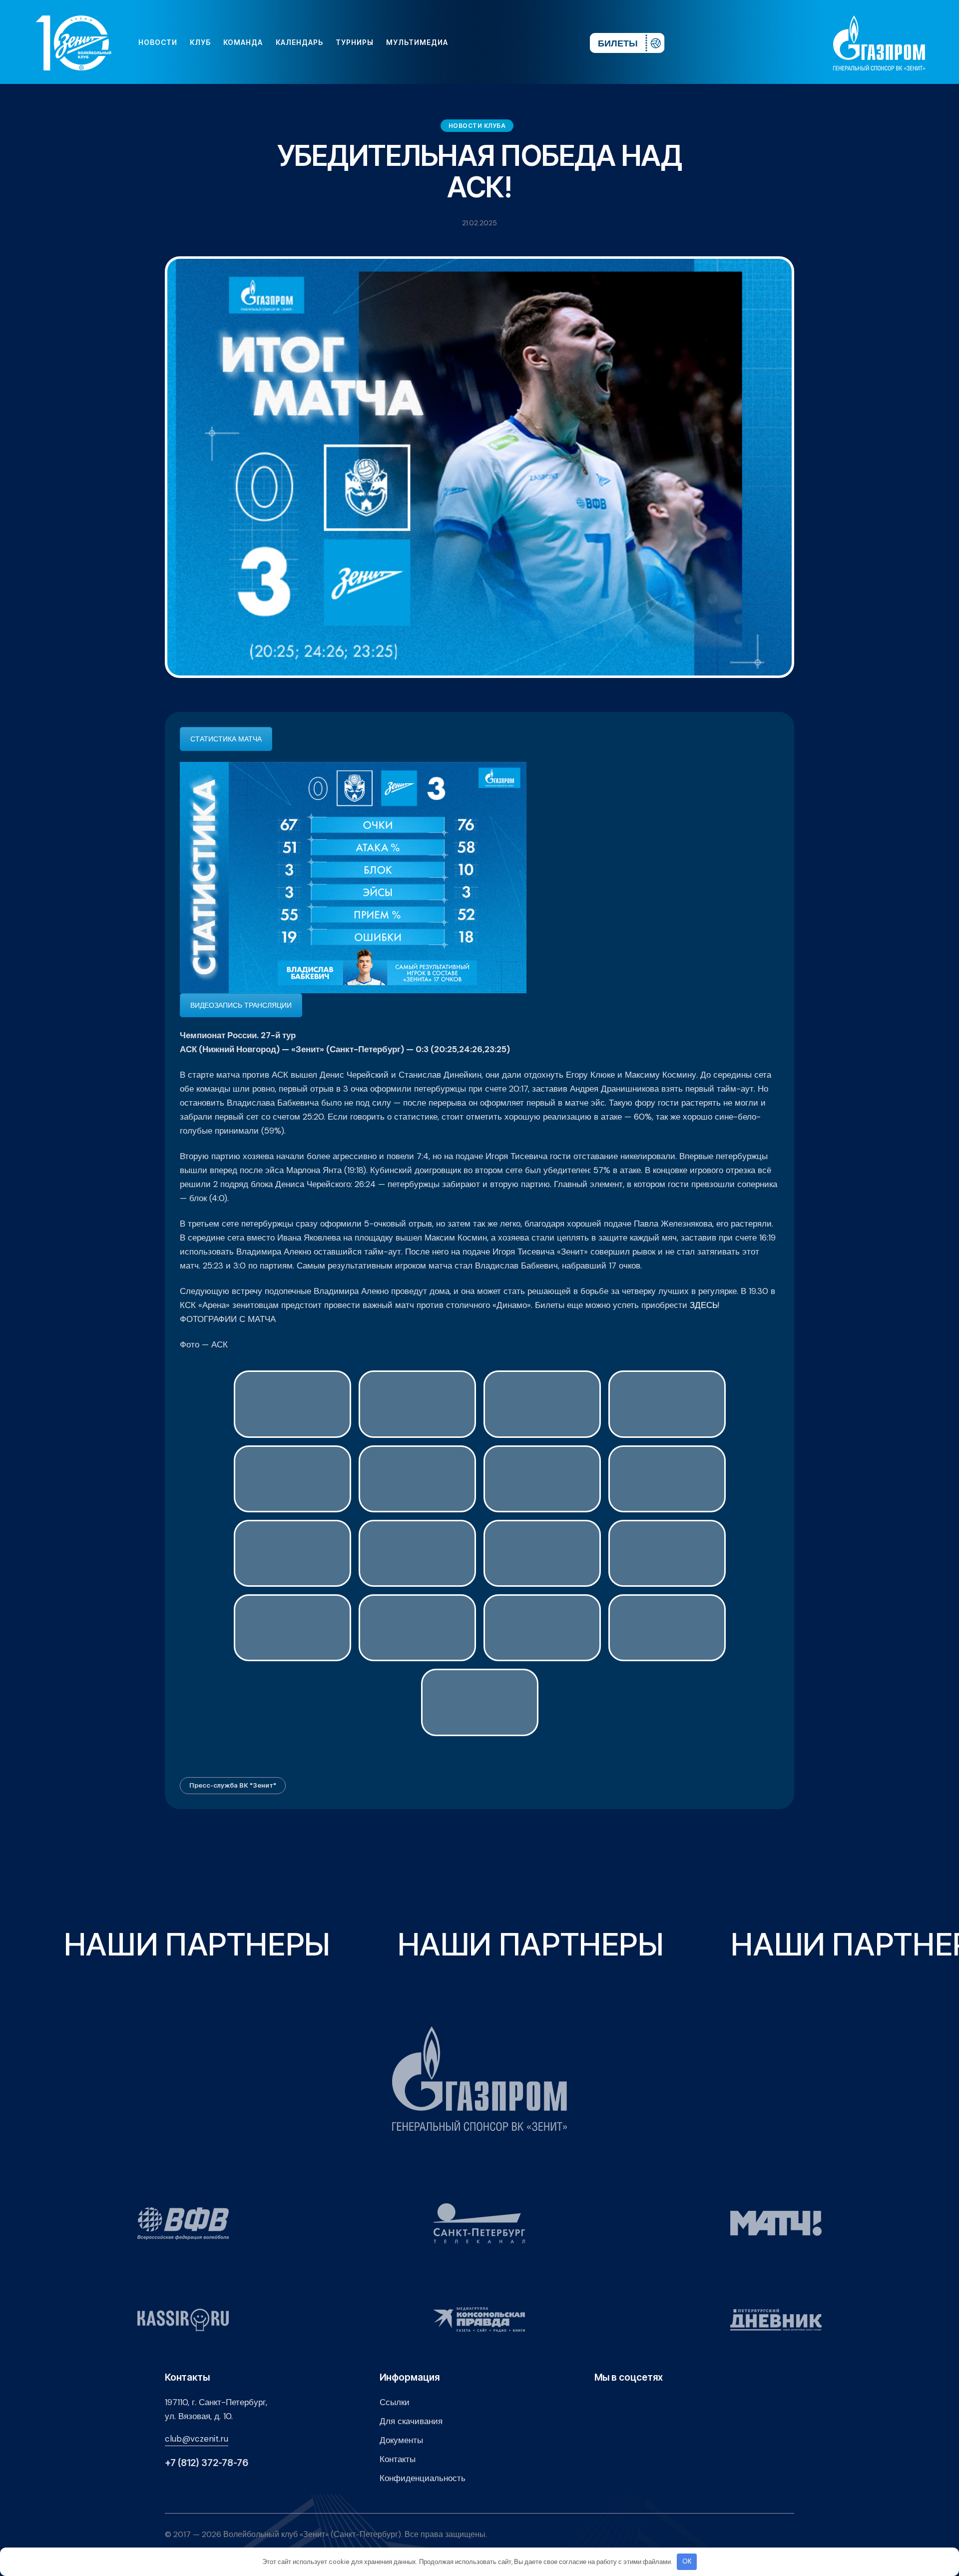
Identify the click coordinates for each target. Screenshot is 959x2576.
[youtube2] (489, 42)
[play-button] (505, 42)
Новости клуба (477, 126)
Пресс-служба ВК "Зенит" (233, 1785)
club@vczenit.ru (197, 2439)
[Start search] (553, 42)
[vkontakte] (474, 42)
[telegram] (521, 42)
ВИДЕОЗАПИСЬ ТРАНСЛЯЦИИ (241, 1005)
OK (687, 2561)
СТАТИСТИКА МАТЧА (226, 739)
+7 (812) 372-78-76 (207, 2463)
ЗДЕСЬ (704, 1305)
